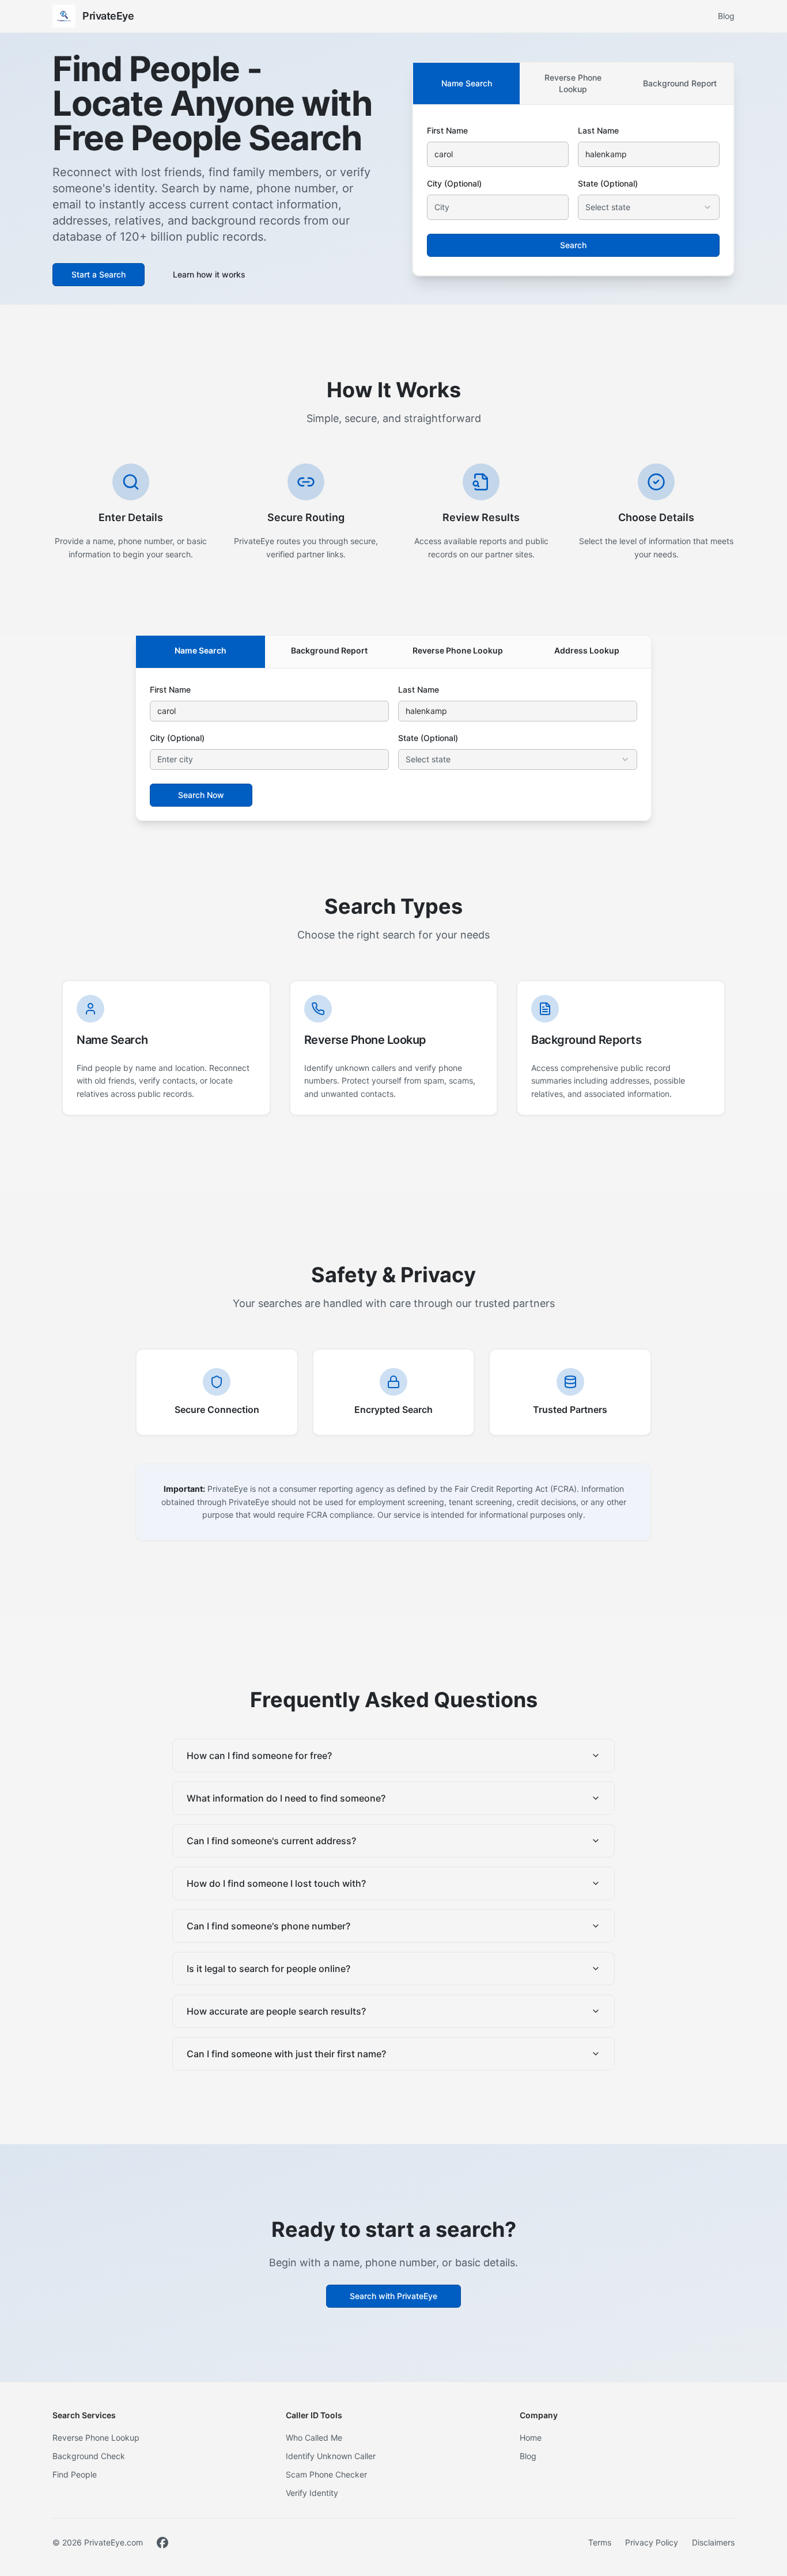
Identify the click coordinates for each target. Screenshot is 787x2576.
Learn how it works (209, 274)
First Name (447, 130)
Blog (726, 16)
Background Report (680, 83)
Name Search (467, 83)
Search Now (201, 795)
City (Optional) (454, 183)
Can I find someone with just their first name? (286, 2054)
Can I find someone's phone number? (268, 1926)
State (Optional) (608, 183)
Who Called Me (314, 2438)
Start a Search (99, 274)
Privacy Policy (652, 2542)
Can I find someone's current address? (271, 1841)
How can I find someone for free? (259, 1756)
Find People (75, 2474)
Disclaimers (713, 2542)
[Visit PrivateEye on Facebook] (162, 2543)
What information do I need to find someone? (286, 1798)
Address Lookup (587, 650)
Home (531, 2438)
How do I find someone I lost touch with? (276, 1883)
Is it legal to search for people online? (268, 1969)
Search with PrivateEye (393, 2296)
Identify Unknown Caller (331, 2456)
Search (573, 245)
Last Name (598, 130)
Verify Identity (312, 2493)
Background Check (89, 2456)
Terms (600, 2542)
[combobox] (649, 207)
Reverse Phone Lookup (573, 83)
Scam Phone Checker (326, 2474)
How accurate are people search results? (276, 2011)
